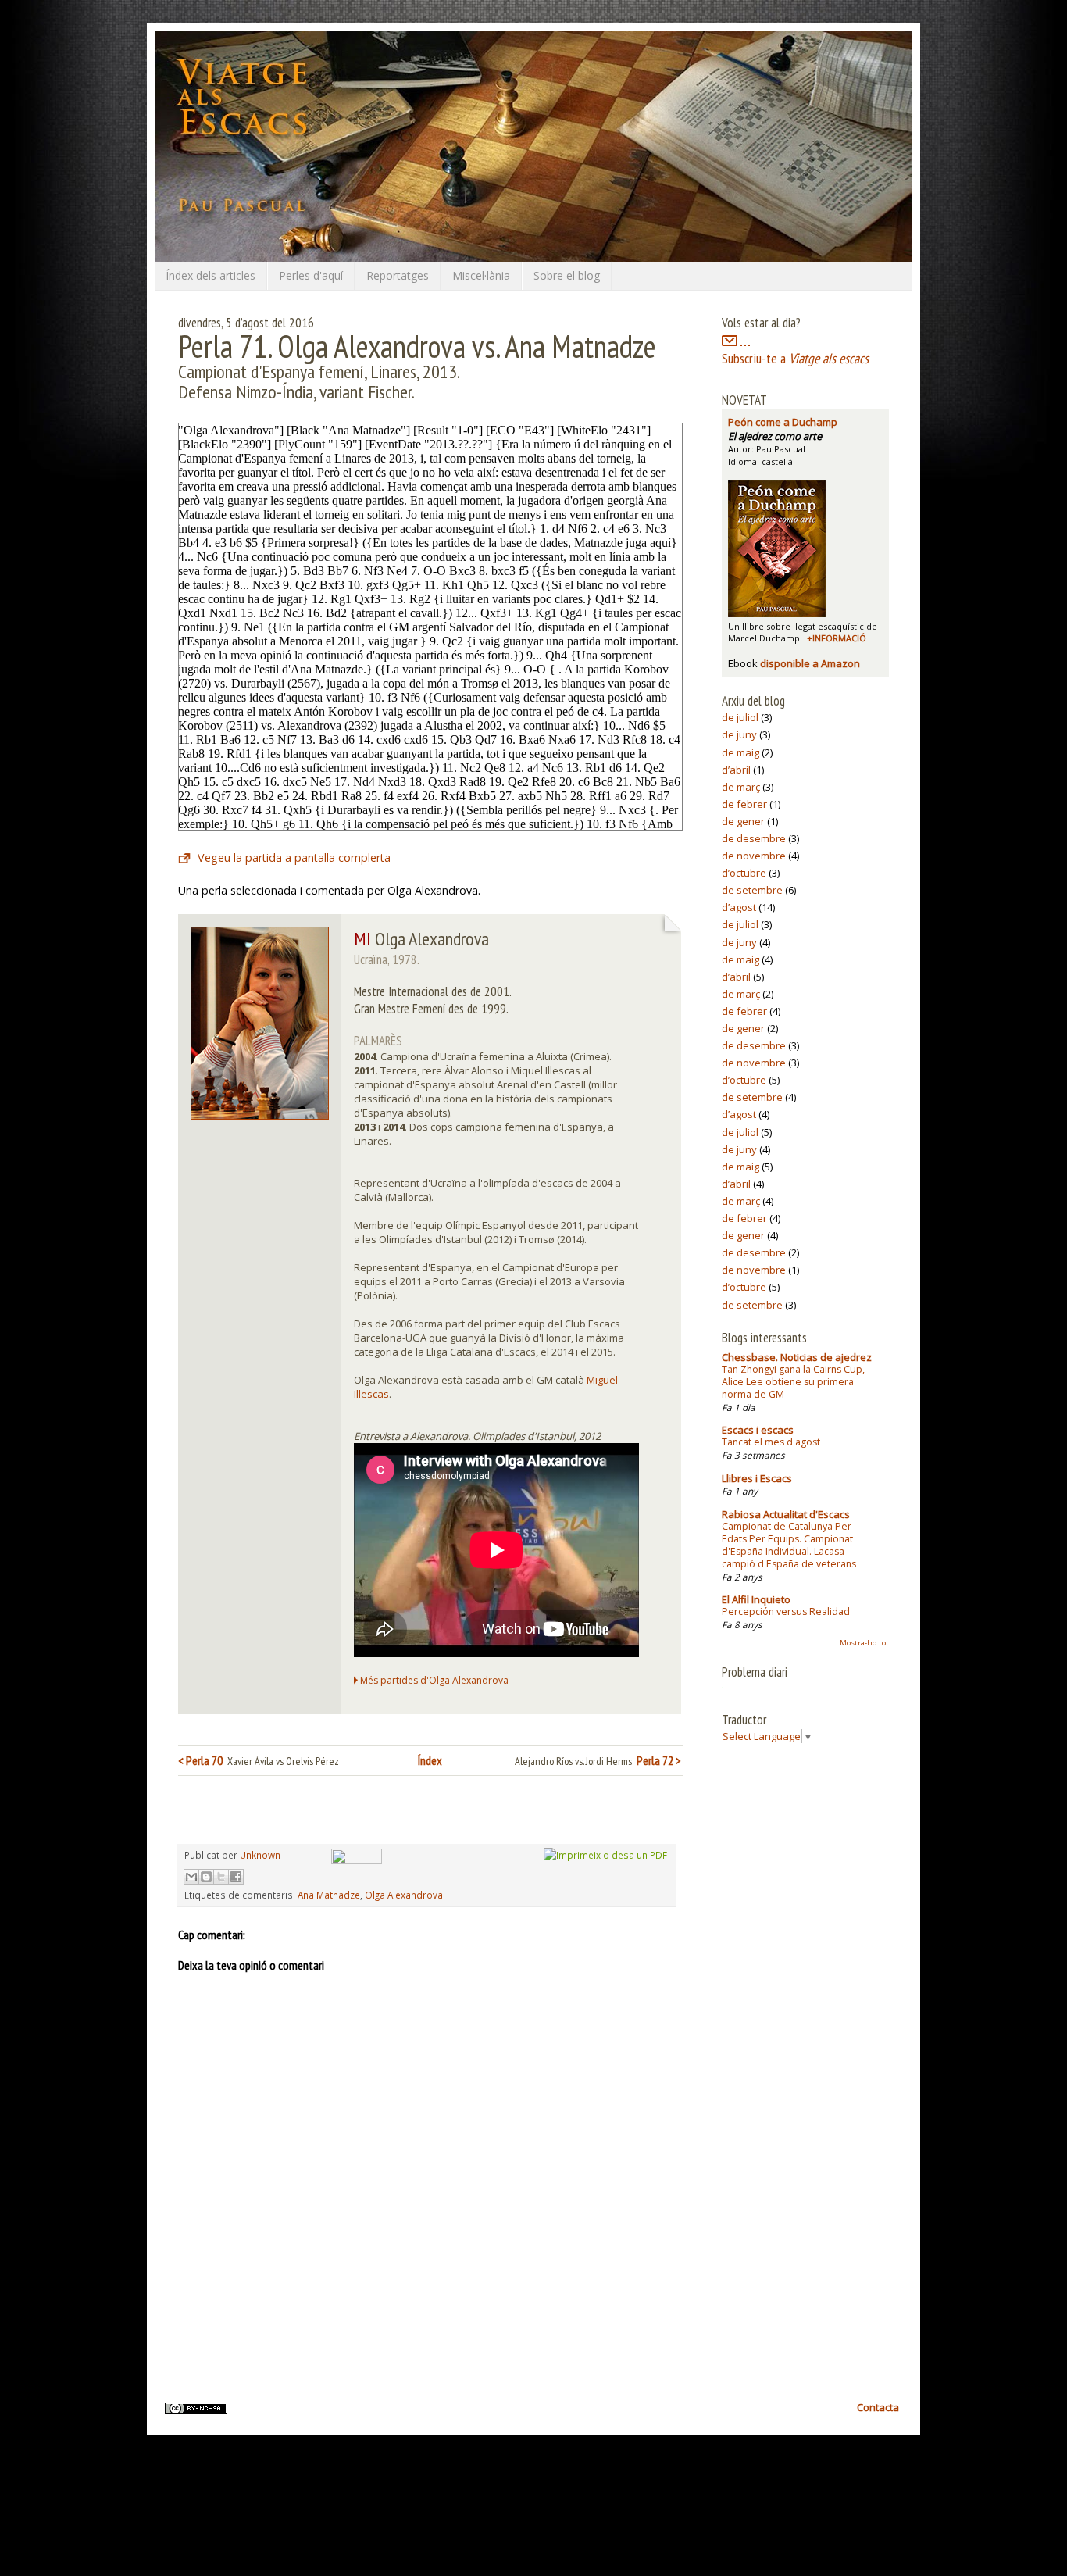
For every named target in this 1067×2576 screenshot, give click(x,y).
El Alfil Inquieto (756, 1599)
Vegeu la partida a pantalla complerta (294, 857)
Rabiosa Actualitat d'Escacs (786, 1514)
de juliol (740, 717)
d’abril (736, 770)
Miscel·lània (481, 275)
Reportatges (398, 275)
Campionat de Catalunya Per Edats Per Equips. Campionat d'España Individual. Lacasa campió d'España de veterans (789, 1545)
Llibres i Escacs (757, 1478)
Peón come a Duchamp (783, 422)
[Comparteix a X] (221, 1877)
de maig (740, 752)
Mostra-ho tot (864, 1643)
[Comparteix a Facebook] (236, 1877)
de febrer (744, 804)
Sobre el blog (567, 275)
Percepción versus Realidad (786, 1611)
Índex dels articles (211, 275)
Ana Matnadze (329, 1895)
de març (741, 787)
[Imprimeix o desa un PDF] (605, 1855)
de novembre (754, 856)
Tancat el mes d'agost (771, 1442)
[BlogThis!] (206, 1877)
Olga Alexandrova (404, 1895)
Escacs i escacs (758, 1430)
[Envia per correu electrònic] (191, 1877)
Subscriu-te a (795, 358)
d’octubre (744, 873)
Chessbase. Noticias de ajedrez (797, 1357)
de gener (743, 821)
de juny (739, 734)
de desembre (754, 838)
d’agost (739, 907)
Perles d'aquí (311, 275)
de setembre (752, 890)
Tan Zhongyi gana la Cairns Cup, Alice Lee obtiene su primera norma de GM (793, 1382)
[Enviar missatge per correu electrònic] (354, 1855)
